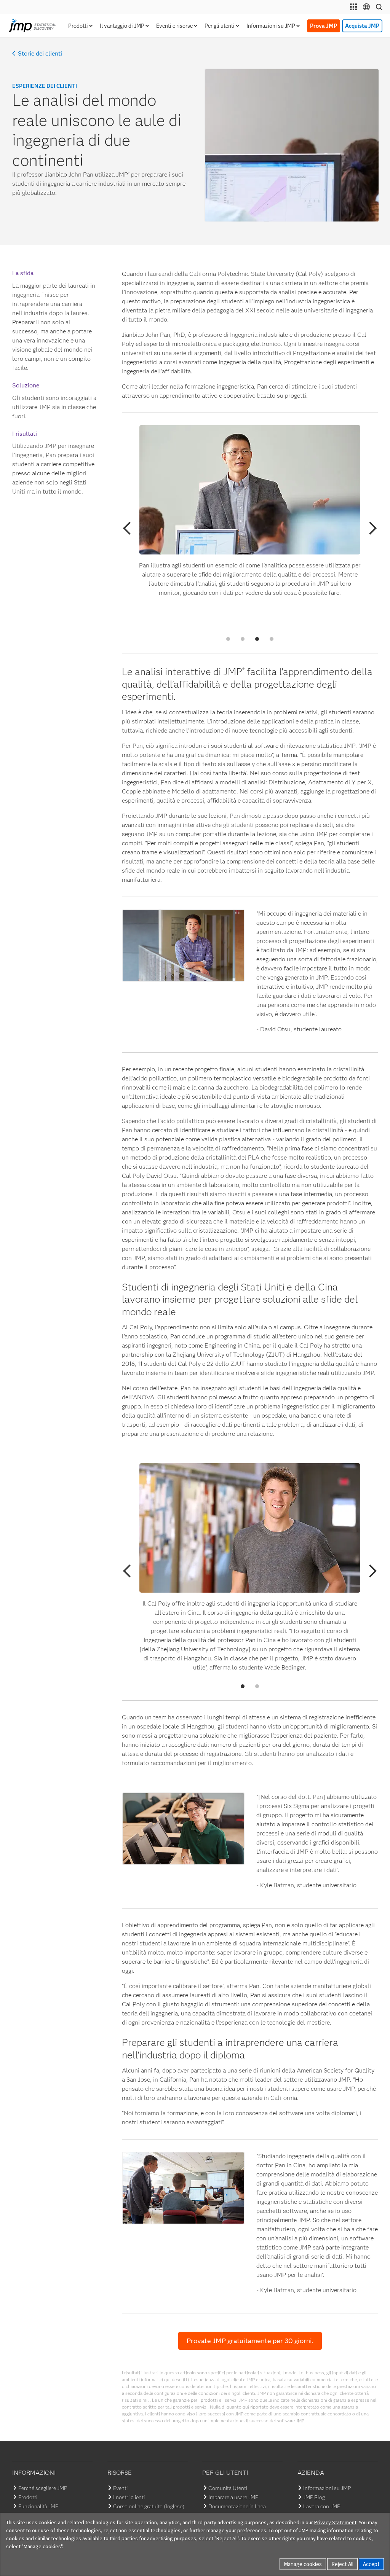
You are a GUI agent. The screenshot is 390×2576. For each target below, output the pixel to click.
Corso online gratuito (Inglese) (149, 2506)
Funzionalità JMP (38, 2506)
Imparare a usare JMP (233, 2497)
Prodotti (28, 2497)
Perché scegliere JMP (43, 2488)
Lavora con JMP (322, 2506)
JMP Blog (314, 2497)
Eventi (120, 2488)
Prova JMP (324, 26)
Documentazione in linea (237, 2506)
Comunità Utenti (228, 2488)
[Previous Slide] (129, 528)
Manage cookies (303, 2564)
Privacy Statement (335, 2522)
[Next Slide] (370, 528)
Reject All (342, 2564)
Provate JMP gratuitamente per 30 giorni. (250, 2341)
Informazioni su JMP (327, 2488)
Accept (371, 2564)
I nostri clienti (129, 2497)
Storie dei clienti (40, 54)
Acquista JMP (362, 26)
